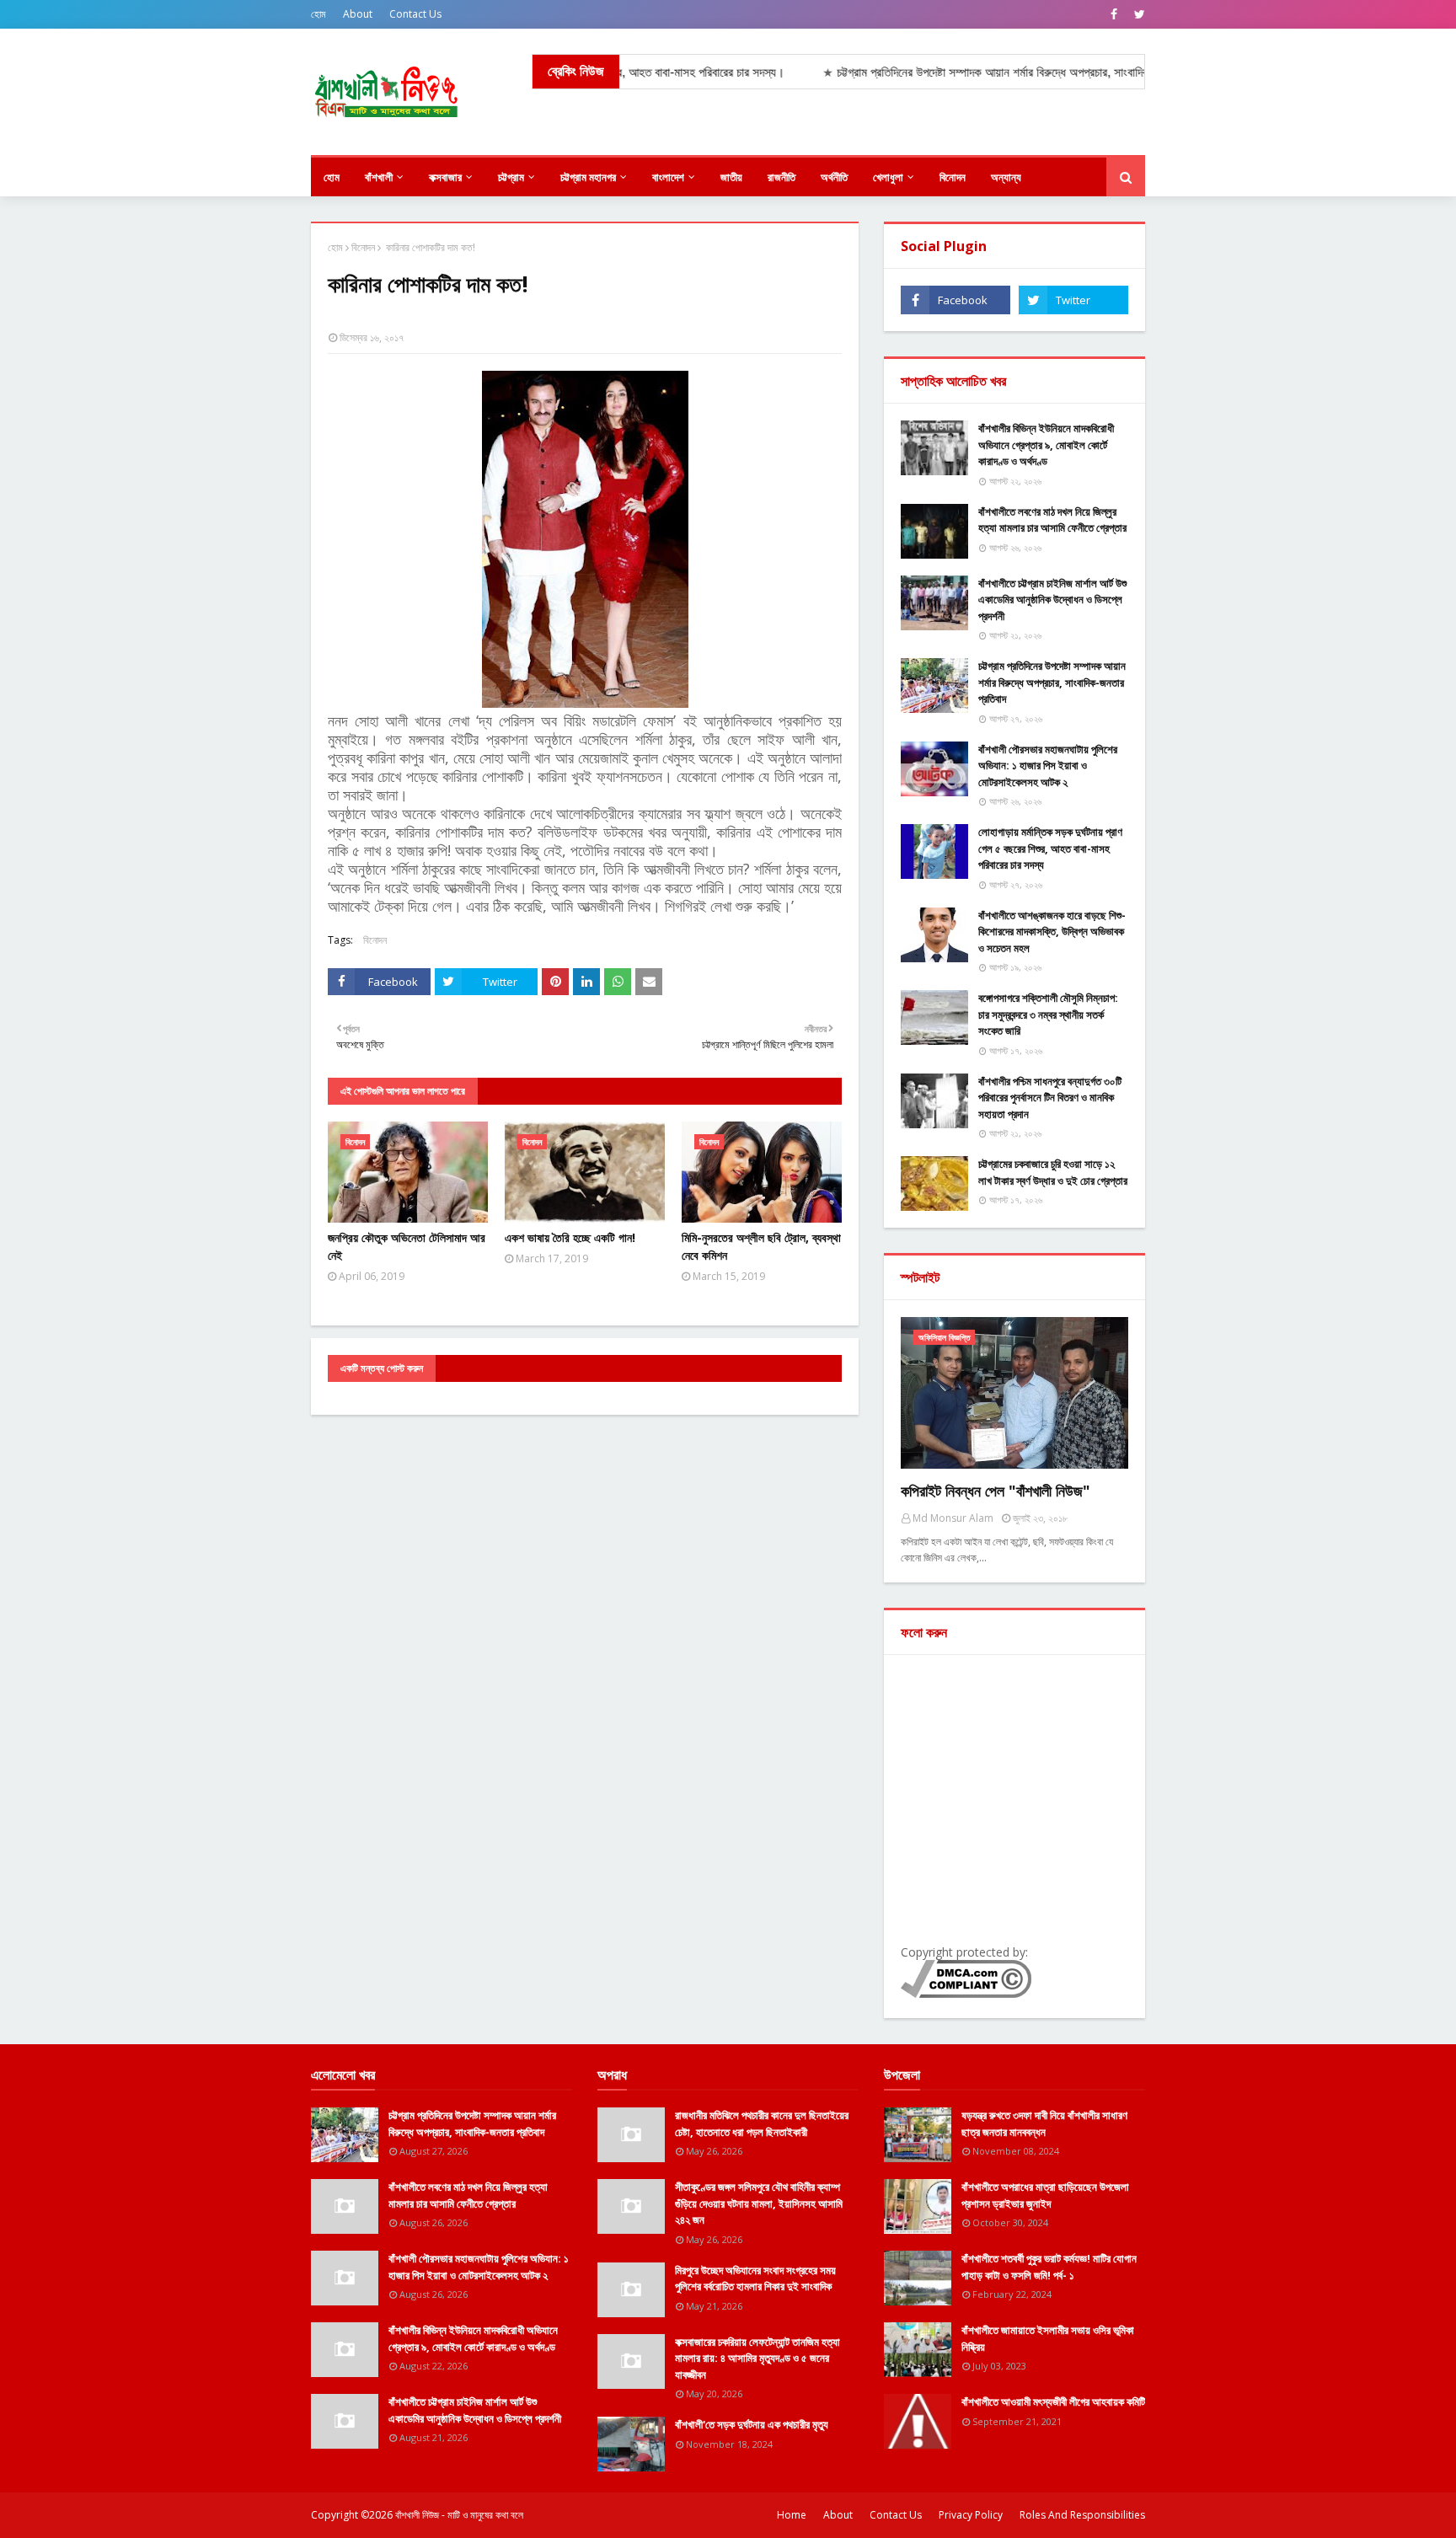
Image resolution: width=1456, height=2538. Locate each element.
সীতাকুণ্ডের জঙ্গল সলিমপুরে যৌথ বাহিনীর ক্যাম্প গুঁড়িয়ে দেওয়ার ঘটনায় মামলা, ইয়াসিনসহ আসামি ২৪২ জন (759, 2203)
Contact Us (415, 14)
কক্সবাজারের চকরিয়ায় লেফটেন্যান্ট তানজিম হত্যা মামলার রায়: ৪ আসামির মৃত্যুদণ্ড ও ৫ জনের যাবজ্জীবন (757, 2358)
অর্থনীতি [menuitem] (834, 177)
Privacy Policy (971, 2515)
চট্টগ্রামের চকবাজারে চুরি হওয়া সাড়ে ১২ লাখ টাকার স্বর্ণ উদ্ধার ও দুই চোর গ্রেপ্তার (1053, 1172)
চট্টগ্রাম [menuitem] (511, 177)
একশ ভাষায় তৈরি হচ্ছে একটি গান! (570, 1237)
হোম (318, 14)
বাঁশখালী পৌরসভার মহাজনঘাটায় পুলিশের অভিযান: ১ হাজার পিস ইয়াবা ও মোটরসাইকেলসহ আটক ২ (1048, 766)
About (358, 14)
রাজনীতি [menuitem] (782, 177)
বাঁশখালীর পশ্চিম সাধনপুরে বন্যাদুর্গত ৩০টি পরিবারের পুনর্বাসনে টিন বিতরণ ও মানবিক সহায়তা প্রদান (1050, 1098)
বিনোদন (363, 247)
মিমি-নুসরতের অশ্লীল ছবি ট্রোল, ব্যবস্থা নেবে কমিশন (761, 1246)
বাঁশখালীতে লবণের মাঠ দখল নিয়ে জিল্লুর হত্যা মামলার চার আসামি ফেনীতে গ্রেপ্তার (1052, 520)
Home (792, 2515)
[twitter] (1137, 14)
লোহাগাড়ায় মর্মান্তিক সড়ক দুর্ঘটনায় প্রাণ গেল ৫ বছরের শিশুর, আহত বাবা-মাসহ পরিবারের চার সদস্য (1050, 848)
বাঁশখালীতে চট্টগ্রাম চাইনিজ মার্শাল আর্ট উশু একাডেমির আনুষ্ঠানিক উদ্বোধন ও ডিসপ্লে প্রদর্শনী (1052, 600)
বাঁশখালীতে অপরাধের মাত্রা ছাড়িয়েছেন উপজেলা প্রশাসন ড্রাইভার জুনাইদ (1045, 2195)
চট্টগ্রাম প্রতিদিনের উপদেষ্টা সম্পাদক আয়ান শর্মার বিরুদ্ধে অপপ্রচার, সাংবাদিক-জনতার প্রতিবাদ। (968, 72)
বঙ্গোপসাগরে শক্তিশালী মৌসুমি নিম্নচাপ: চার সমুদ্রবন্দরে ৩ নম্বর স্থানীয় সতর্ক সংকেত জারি (1048, 1014)
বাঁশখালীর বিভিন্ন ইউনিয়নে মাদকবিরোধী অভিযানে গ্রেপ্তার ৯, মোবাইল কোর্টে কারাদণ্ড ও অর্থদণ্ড (1046, 444)
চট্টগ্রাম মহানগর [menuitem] (588, 177)
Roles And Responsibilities (1082, 2515)
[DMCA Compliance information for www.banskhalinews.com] (966, 1993)
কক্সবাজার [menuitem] (445, 177)
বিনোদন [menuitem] (953, 177)
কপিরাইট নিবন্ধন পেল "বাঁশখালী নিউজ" (996, 1491)
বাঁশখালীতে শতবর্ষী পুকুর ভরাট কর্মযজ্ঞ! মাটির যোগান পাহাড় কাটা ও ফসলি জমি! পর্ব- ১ (1049, 2267)
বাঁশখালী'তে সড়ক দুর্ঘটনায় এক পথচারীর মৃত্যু (752, 2424)
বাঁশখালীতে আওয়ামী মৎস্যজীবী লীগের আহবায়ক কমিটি (1053, 2401)
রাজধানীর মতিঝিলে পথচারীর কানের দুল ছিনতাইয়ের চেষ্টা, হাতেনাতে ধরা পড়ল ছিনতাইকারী (762, 2123)
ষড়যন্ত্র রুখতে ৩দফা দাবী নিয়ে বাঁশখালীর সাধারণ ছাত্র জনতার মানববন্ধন (1044, 2123)
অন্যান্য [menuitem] (1006, 177)
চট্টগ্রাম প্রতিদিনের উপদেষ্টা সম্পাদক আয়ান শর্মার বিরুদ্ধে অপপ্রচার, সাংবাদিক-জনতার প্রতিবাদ (1052, 682)
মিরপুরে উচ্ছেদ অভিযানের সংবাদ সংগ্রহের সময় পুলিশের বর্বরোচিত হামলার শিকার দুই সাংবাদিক (755, 2278)
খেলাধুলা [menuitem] (888, 177)
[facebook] (1114, 14)
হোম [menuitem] (332, 177)
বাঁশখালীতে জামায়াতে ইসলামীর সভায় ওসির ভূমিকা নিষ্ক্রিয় (1048, 2338)
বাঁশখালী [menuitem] (379, 177)
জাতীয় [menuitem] (731, 177)
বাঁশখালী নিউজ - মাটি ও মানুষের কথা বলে (459, 2515)
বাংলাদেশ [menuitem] (668, 177)
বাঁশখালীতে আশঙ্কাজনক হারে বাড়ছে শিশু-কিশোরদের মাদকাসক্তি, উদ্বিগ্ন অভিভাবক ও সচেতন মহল (1052, 932)
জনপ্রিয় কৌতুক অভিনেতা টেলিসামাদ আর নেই (407, 1246)
